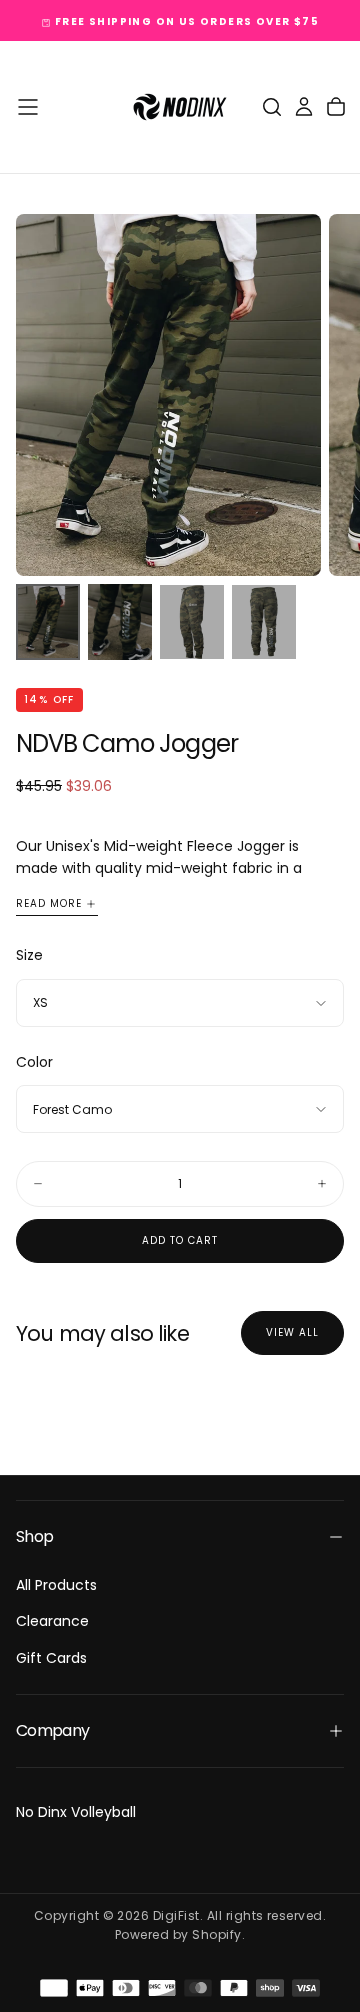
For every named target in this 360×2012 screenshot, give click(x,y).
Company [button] (53, 1730)
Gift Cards (51, 1658)
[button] (28, 107)
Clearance (52, 1621)
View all (292, 1332)
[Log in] (304, 107)
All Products (56, 1585)
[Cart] (336, 107)
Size (29, 955)
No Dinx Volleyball (76, 1812)
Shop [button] (34, 1536)
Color (34, 1062)
